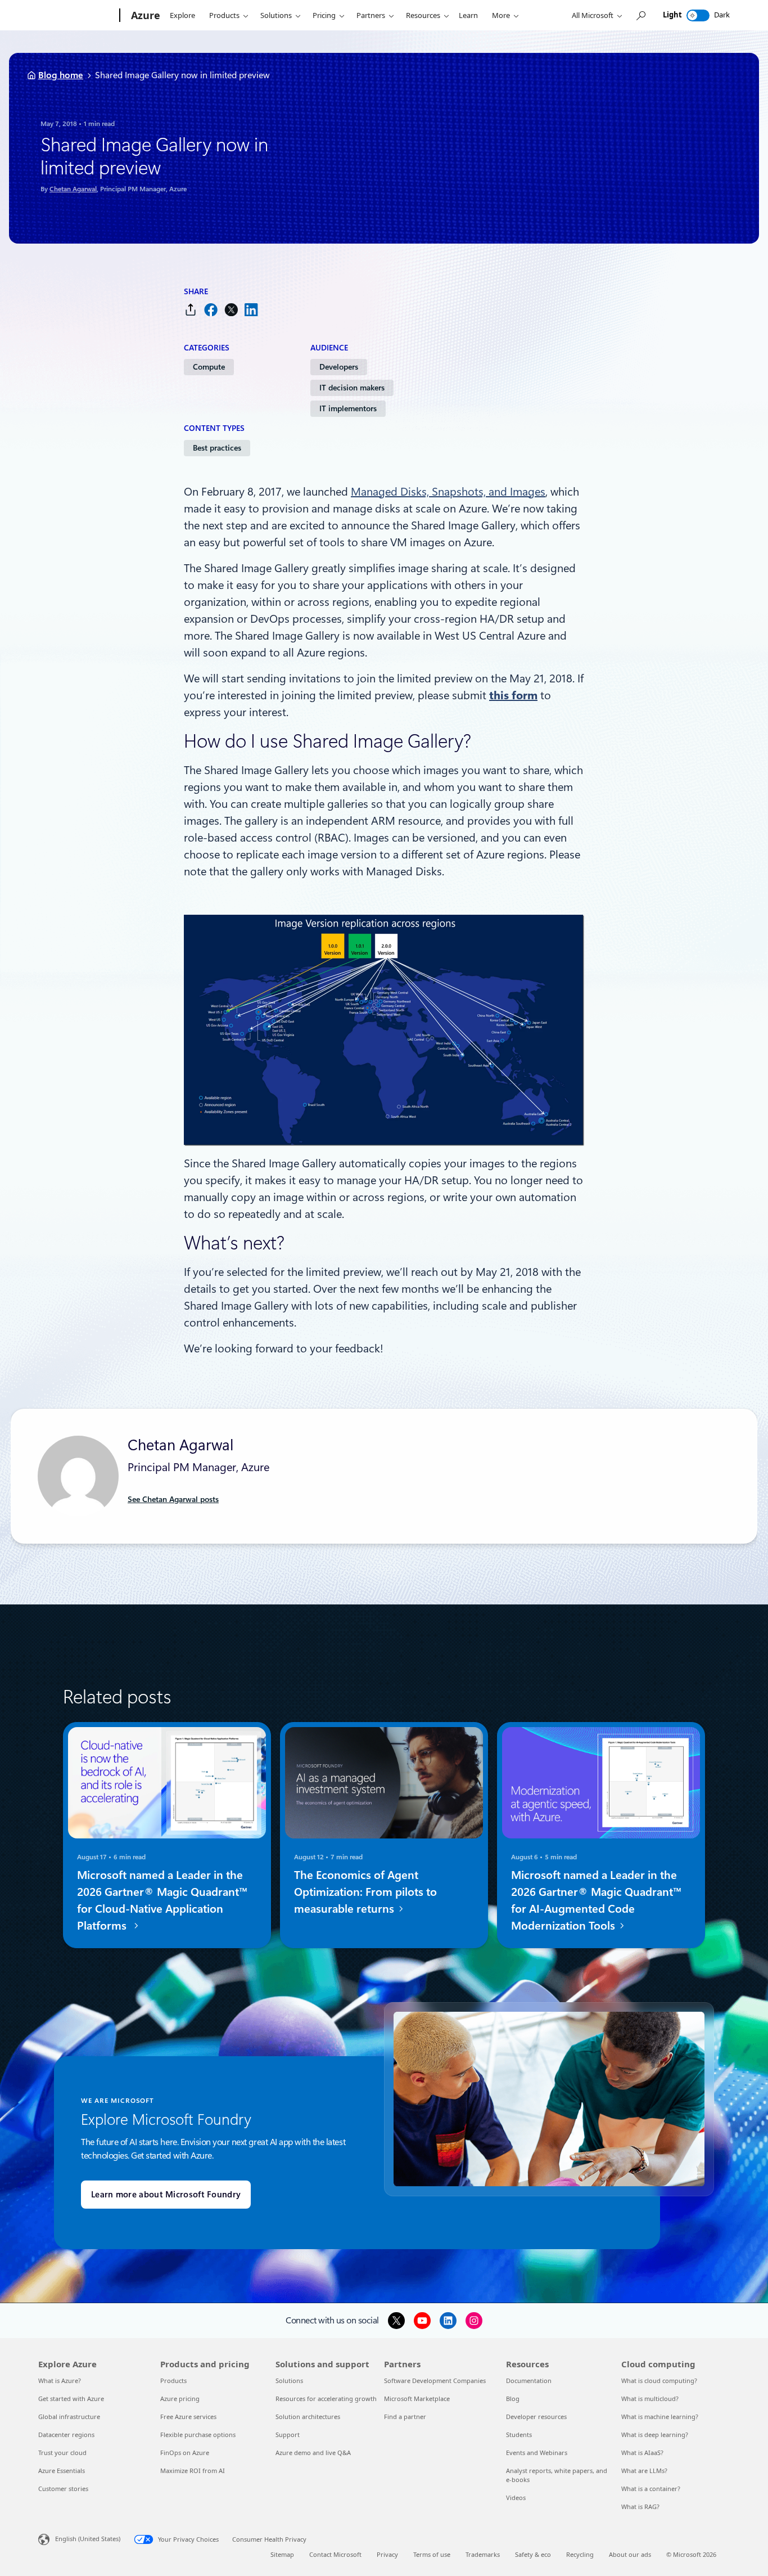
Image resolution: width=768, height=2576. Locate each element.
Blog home (61, 75)
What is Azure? (60, 2381)
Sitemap (282, 2554)
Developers (339, 367)
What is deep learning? (655, 2435)
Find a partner (405, 2417)
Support (288, 2435)
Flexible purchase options (198, 2435)
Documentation (529, 2381)
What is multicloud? (650, 2399)
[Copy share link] (191, 310)
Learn (468, 15)
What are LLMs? (644, 2471)
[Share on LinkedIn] (251, 310)
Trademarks (483, 2554)
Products (224, 15)
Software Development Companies (435, 2381)
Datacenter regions (66, 2435)
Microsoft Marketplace (417, 2399)
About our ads (630, 2554)
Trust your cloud (62, 2453)
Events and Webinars (537, 2453)
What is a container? (651, 2489)
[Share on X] (231, 310)
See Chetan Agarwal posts (173, 1499)
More (501, 15)
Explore (182, 15)
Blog (513, 2399)
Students (519, 2435)
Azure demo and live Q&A (313, 2453)
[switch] (698, 15)
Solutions (276, 15)
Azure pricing (180, 2399)
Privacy (387, 2554)
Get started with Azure (71, 2399)
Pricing (324, 15)
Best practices (217, 448)
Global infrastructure (69, 2417)
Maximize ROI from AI (193, 2471)
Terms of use (432, 2554)
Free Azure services (188, 2417)
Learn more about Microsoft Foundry (166, 2195)
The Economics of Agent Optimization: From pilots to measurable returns (365, 1892)
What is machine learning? (660, 2417)
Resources (423, 15)
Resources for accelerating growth (326, 2399)
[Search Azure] (640, 15)
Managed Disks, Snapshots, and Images (448, 492)
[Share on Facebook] (211, 310)
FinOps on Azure (185, 2453)
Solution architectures (308, 2417)
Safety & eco (533, 2554)
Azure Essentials (62, 2471)
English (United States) (88, 2539)
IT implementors (348, 408)
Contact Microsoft (335, 2554)
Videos (516, 2498)
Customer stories (63, 2489)
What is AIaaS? (642, 2453)
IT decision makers (352, 388)
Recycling (580, 2554)
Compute (209, 367)
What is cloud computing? (659, 2381)
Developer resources (536, 2417)
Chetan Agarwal (73, 189)
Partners (371, 15)
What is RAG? (640, 2507)
